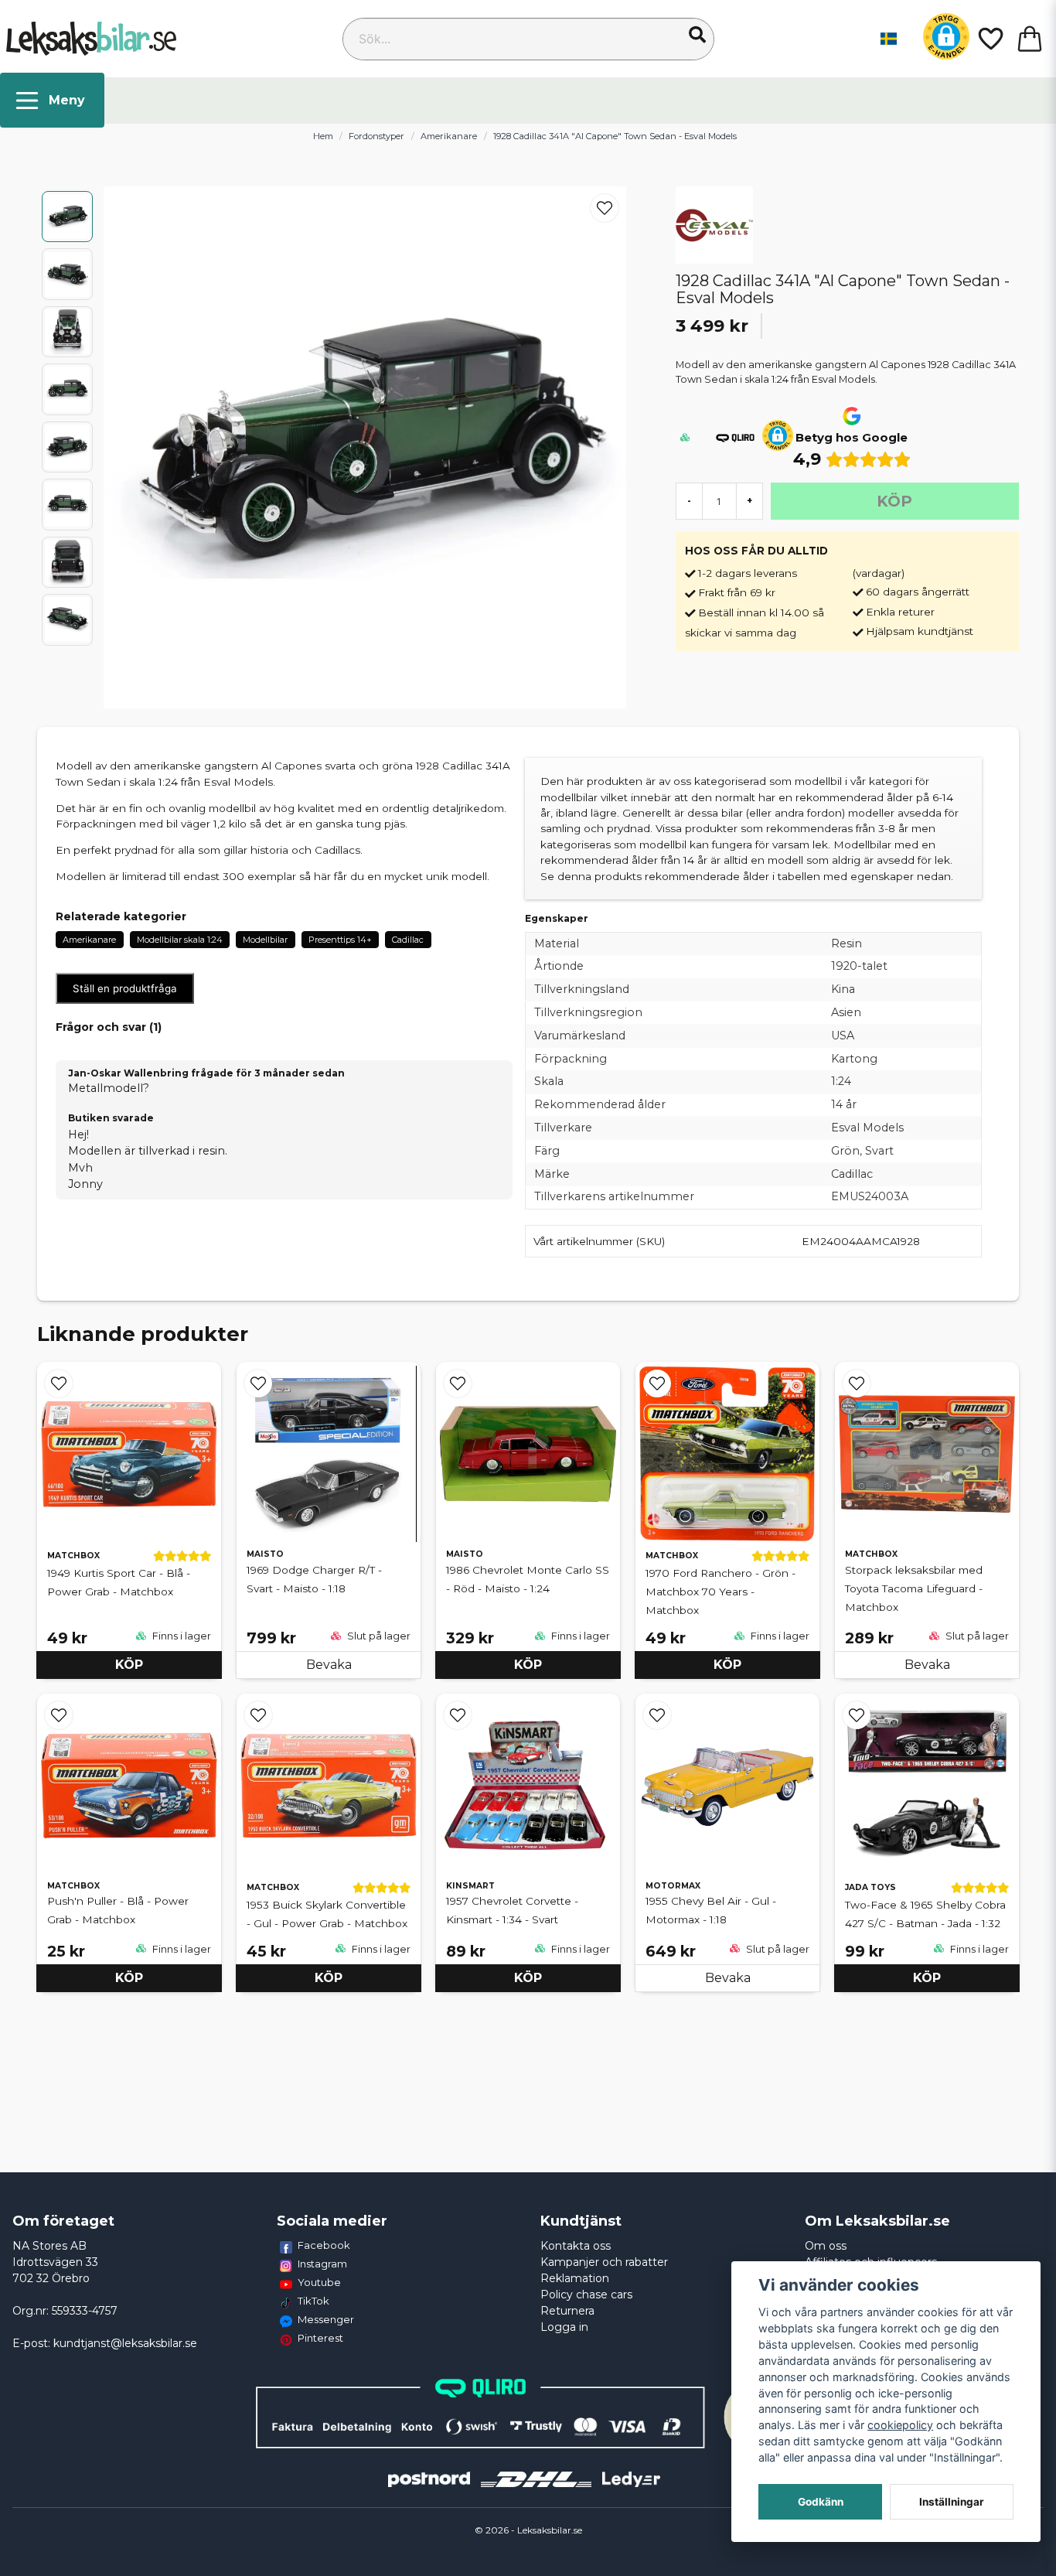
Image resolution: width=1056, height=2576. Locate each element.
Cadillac (408, 940)
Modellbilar (265, 940)
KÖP (129, 1665)
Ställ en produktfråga (125, 988)
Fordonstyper (376, 136)
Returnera (567, 2311)
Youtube (319, 2282)
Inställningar (952, 2502)
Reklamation (575, 2278)
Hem (323, 136)
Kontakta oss (576, 2246)
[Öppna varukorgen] (1030, 39)
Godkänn (821, 2502)
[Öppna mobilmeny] (52, 100)
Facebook (324, 2245)
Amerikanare (449, 136)
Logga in (564, 2327)
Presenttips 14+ (340, 940)
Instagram (322, 2264)
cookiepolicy (900, 2425)
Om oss (826, 2246)
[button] (697, 35)
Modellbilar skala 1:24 (180, 940)
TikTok (313, 2301)
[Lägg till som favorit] (990, 39)
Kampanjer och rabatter (604, 2262)
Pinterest (320, 2338)
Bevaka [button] (329, 1665)
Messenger (326, 2319)
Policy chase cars (586, 2295)
